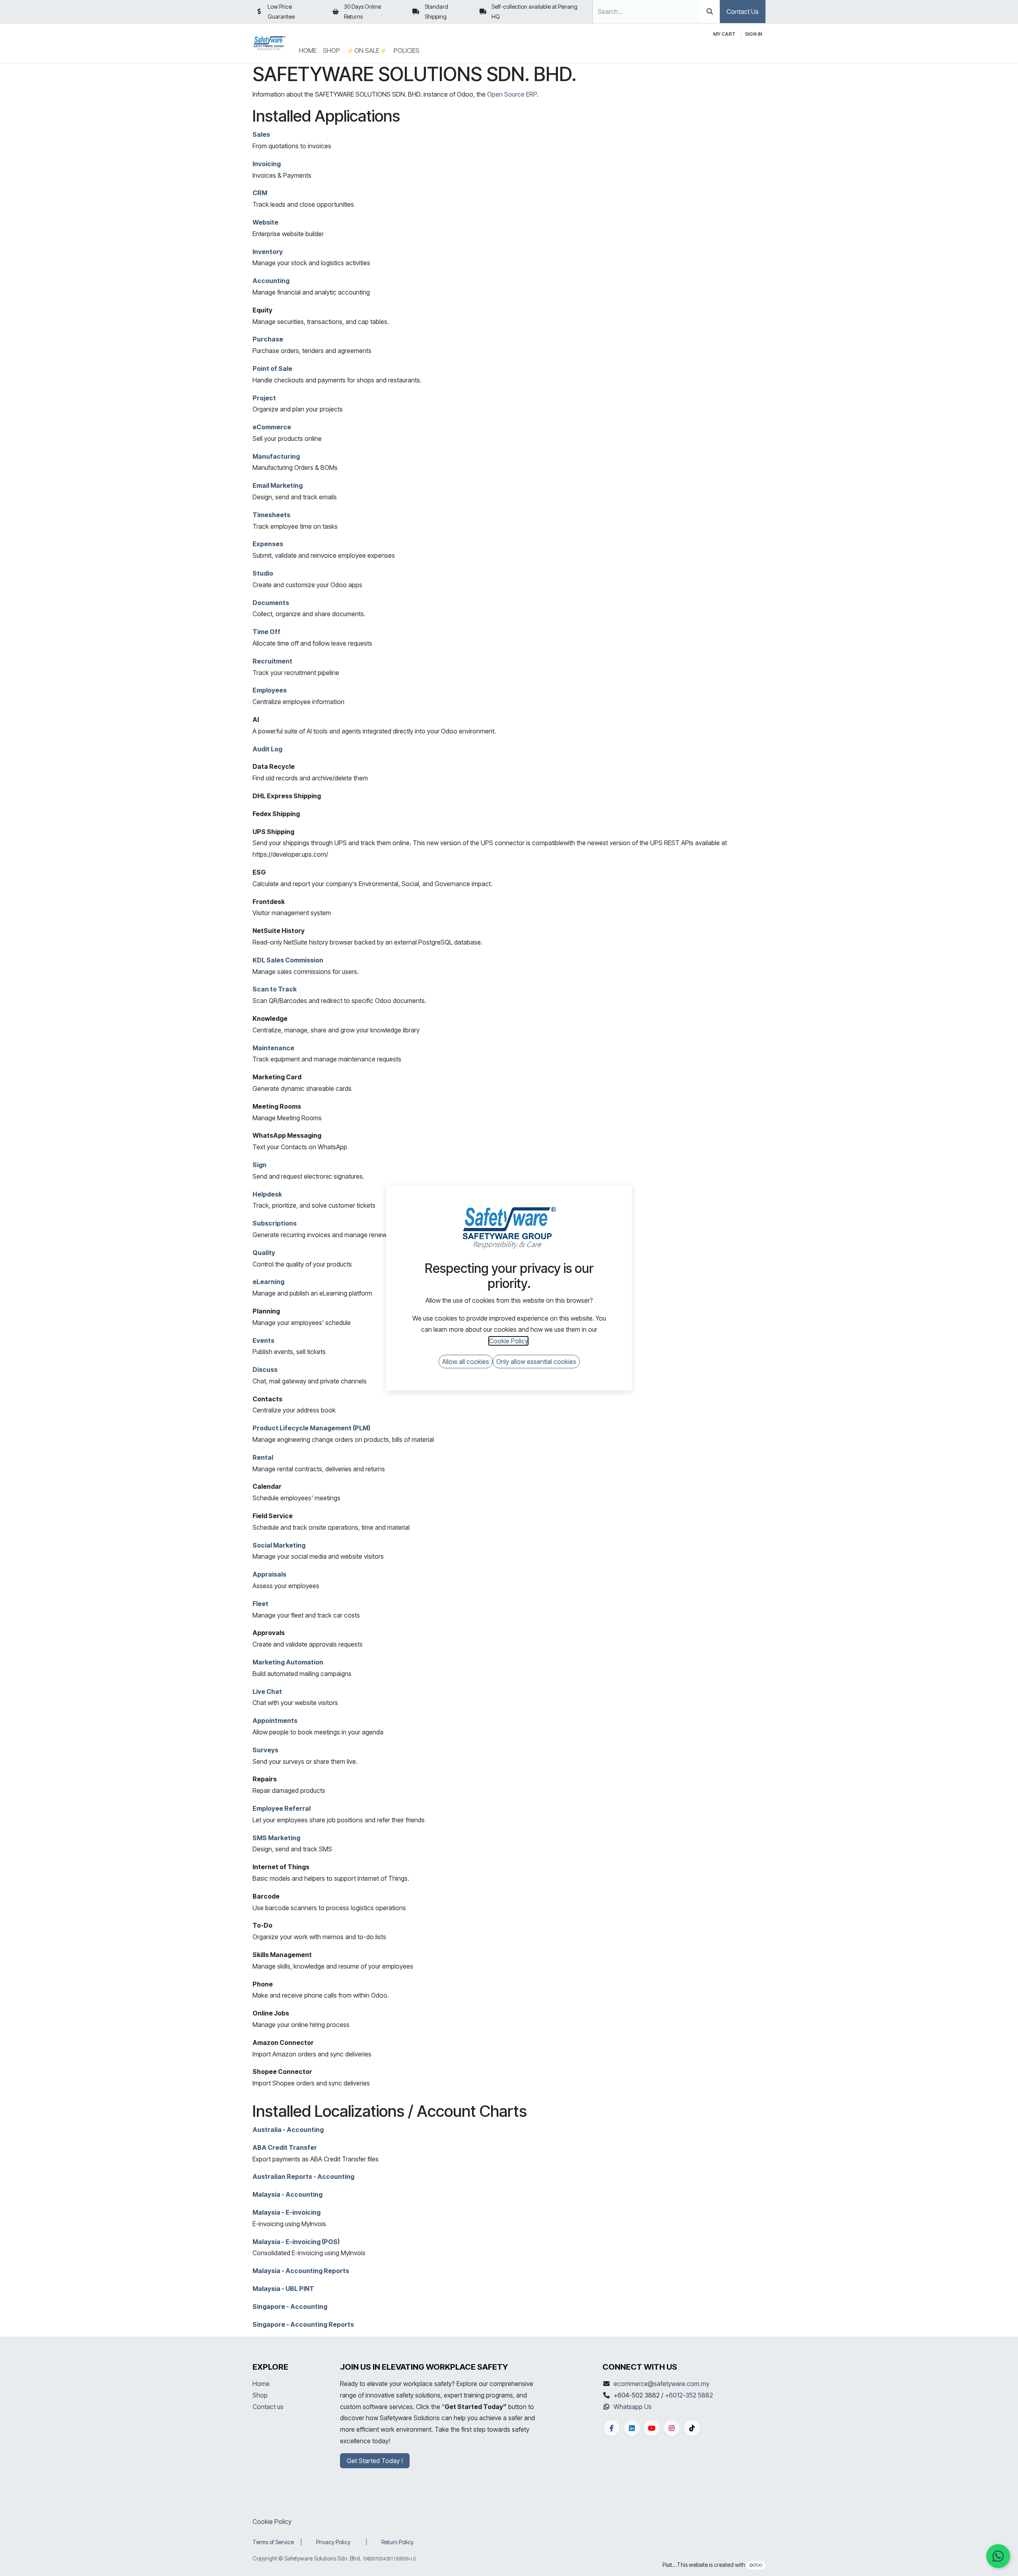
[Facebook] (612, 2428)
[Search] (710, 12)
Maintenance (273, 1048)
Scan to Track (275, 989)
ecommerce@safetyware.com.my (662, 2384)
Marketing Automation (288, 1662)
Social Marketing (279, 1545)
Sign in (754, 34)
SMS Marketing (276, 1838)
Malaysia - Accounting (288, 2194)
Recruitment (272, 661)
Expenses (268, 544)
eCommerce (272, 427)
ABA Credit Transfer (285, 2147)
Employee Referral (282, 1808)
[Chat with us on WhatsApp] (998, 2556)
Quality (264, 1253)
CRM (260, 193)
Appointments (275, 1721)
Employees (270, 690)
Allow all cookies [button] (466, 1362)
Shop (260, 2395)
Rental (263, 1457)
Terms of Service (273, 2542)
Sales (261, 134)
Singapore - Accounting (290, 2306)
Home (261, 2384)
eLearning (268, 1282)
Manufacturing (276, 456)
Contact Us (743, 12)
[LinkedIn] (632, 2428)
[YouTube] (652, 2428)
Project (264, 398)
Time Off (266, 632)
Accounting (271, 281)
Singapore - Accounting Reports (303, 2324)
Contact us (268, 2407)
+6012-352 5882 (689, 2395)
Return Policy (397, 2542)
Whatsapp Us (633, 2407)
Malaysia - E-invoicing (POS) (296, 2242)
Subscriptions (275, 1223)
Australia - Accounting (288, 2130)
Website (265, 222)
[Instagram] (672, 2428)
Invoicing (267, 164)
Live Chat (267, 1691)
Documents (271, 603)
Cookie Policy (272, 2522)
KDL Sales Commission (288, 960)
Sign (259, 1165)
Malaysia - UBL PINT (283, 2289)
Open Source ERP (512, 94)
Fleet (260, 1604)
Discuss (265, 1369)
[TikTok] (692, 2428)
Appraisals (269, 1574)
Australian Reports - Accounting (303, 2176)
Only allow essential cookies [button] (536, 1362)
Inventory (268, 252)
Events (263, 1340)
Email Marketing (278, 485)
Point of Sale (272, 369)
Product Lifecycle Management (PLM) (311, 1428)
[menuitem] (308, 51)
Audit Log (267, 749)
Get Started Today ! (375, 2461)
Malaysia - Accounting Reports (301, 2271)
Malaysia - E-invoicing (287, 2212)
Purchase (268, 339)
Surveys (265, 1750)
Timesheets (271, 515)
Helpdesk (267, 1194)
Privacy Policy (333, 2542)
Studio (263, 573)
